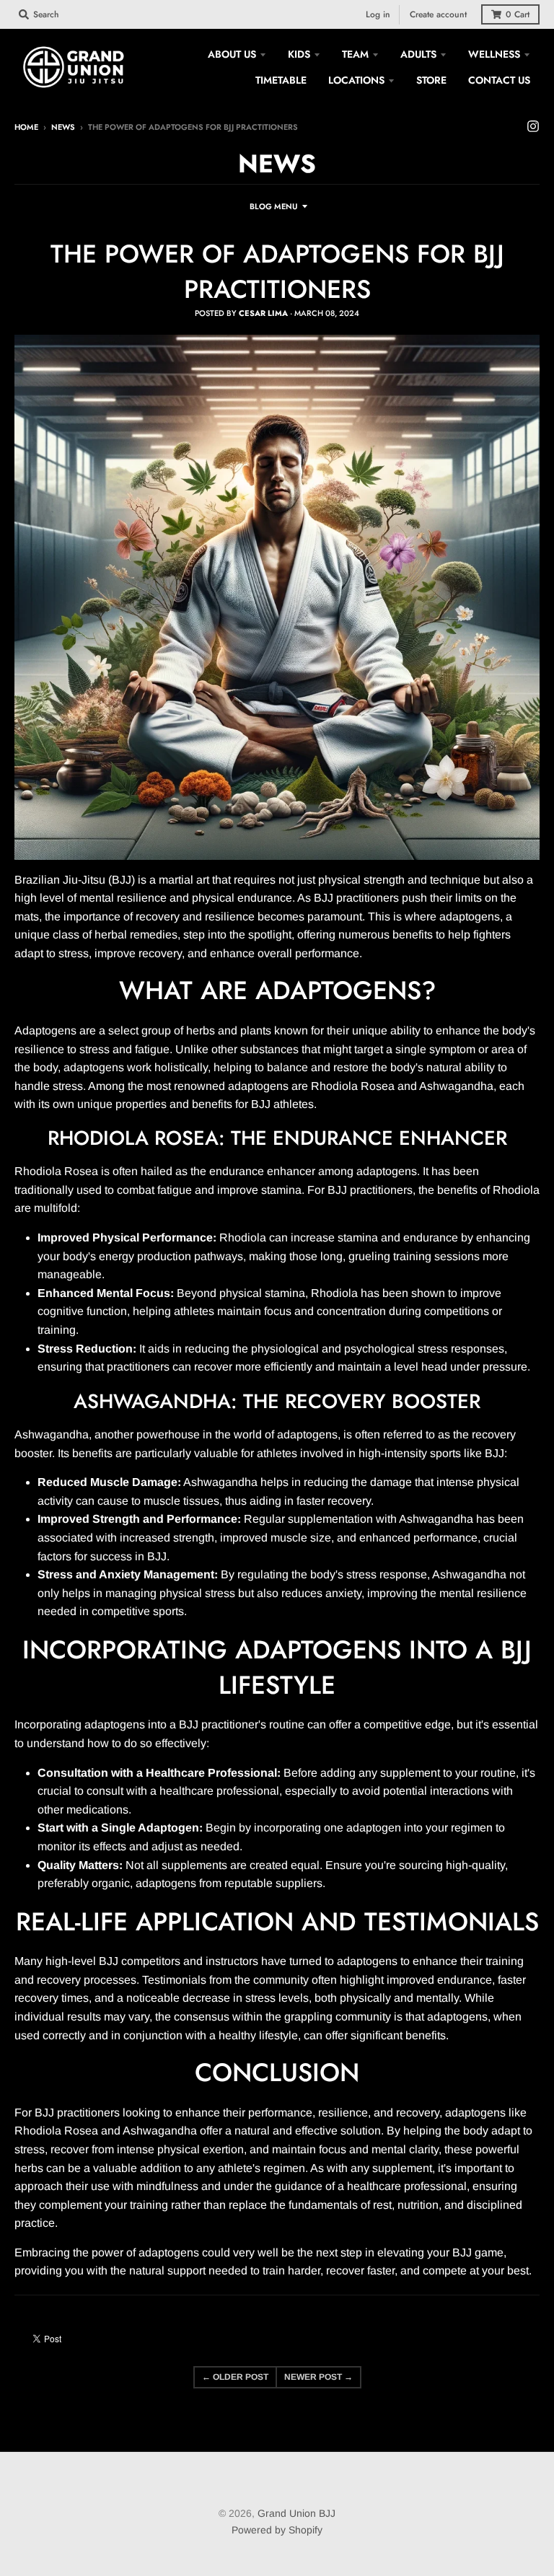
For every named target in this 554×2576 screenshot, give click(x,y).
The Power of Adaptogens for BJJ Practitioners (277, 272)
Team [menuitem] (355, 54)
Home (26, 127)
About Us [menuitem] (232, 54)
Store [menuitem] (431, 80)
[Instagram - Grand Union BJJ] (533, 126)
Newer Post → (318, 2377)
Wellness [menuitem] (494, 54)
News (63, 127)
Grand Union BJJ (296, 2513)
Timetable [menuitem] (281, 80)
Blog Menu (273, 206)
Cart (518, 14)
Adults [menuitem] (418, 54)
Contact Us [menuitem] (499, 80)
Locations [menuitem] (356, 80)
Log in (378, 14)
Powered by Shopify (277, 2530)
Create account (438, 14)
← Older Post (235, 2377)
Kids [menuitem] (299, 54)
